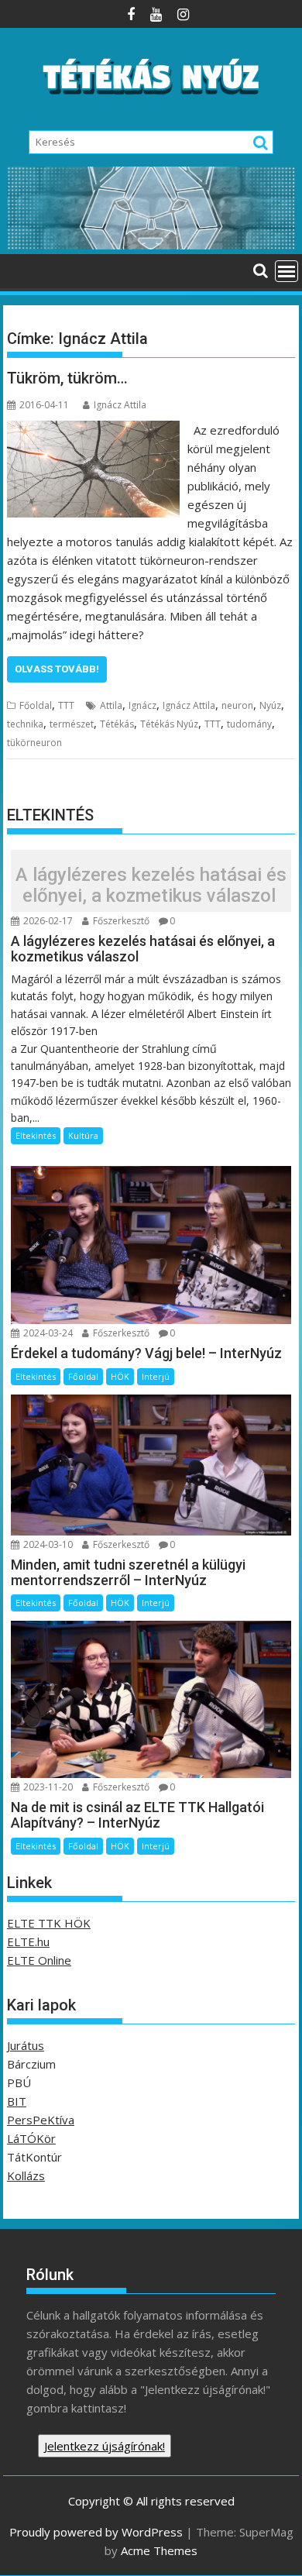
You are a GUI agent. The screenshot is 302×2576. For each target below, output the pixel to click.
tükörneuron (34, 743)
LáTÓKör (31, 2138)
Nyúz (270, 705)
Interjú (156, 1376)
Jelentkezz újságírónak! (105, 2446)
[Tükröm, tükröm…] (93, 430)
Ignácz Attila (120, 405)
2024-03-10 (47, 1544)
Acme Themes (159, 2550)
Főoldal (36, 705)
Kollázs (26, 2175)
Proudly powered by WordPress (96, 2532)
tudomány (249, 724)
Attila (111, 705)
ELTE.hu (28, 1941)
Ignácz (142, 705)
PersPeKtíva (41, 2120)
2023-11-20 (47, 1787)
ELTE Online (39, 1960)
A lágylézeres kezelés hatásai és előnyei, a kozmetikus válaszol (151, 885)
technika (25, 724)
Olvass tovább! (57, 669)
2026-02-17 (47, 921)
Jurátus (26, 2045)
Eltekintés (36, 1135)
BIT (17, 2101)
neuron (237, 705)
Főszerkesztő (120, 921)
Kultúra (83, 1135)
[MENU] (287, 271)
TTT (66, 705)
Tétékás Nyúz (169, 724)
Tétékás (117, 724)
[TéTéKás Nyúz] (151, 245)
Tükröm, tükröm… (67, 378)
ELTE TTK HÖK (49, 1923)
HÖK (120, 1376)
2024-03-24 (47, 1333)
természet (72, 724)
